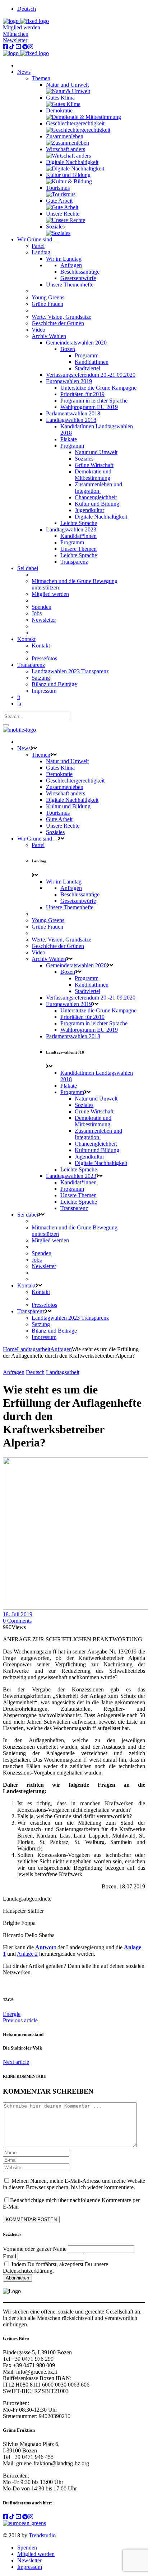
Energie (12, 2014)
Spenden (27, 2548)
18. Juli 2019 (18, 1614)
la (19, 704)
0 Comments (17, 1621)
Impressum (30, 2567)
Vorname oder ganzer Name (35, 2249)
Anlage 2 (27, 1954)
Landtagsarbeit (34, 1349)
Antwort (46, 1947)
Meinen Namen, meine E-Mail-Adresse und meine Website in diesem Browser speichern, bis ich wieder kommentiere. (74, 2184)
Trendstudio (42, 2535)
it (19, 697)
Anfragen (61, 1349)
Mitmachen (16, 34)
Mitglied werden (22, 27)
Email (10, 2256)
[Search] (6, 725)
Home (10, 1349)
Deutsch (35, 1372)
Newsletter (15, 40)
